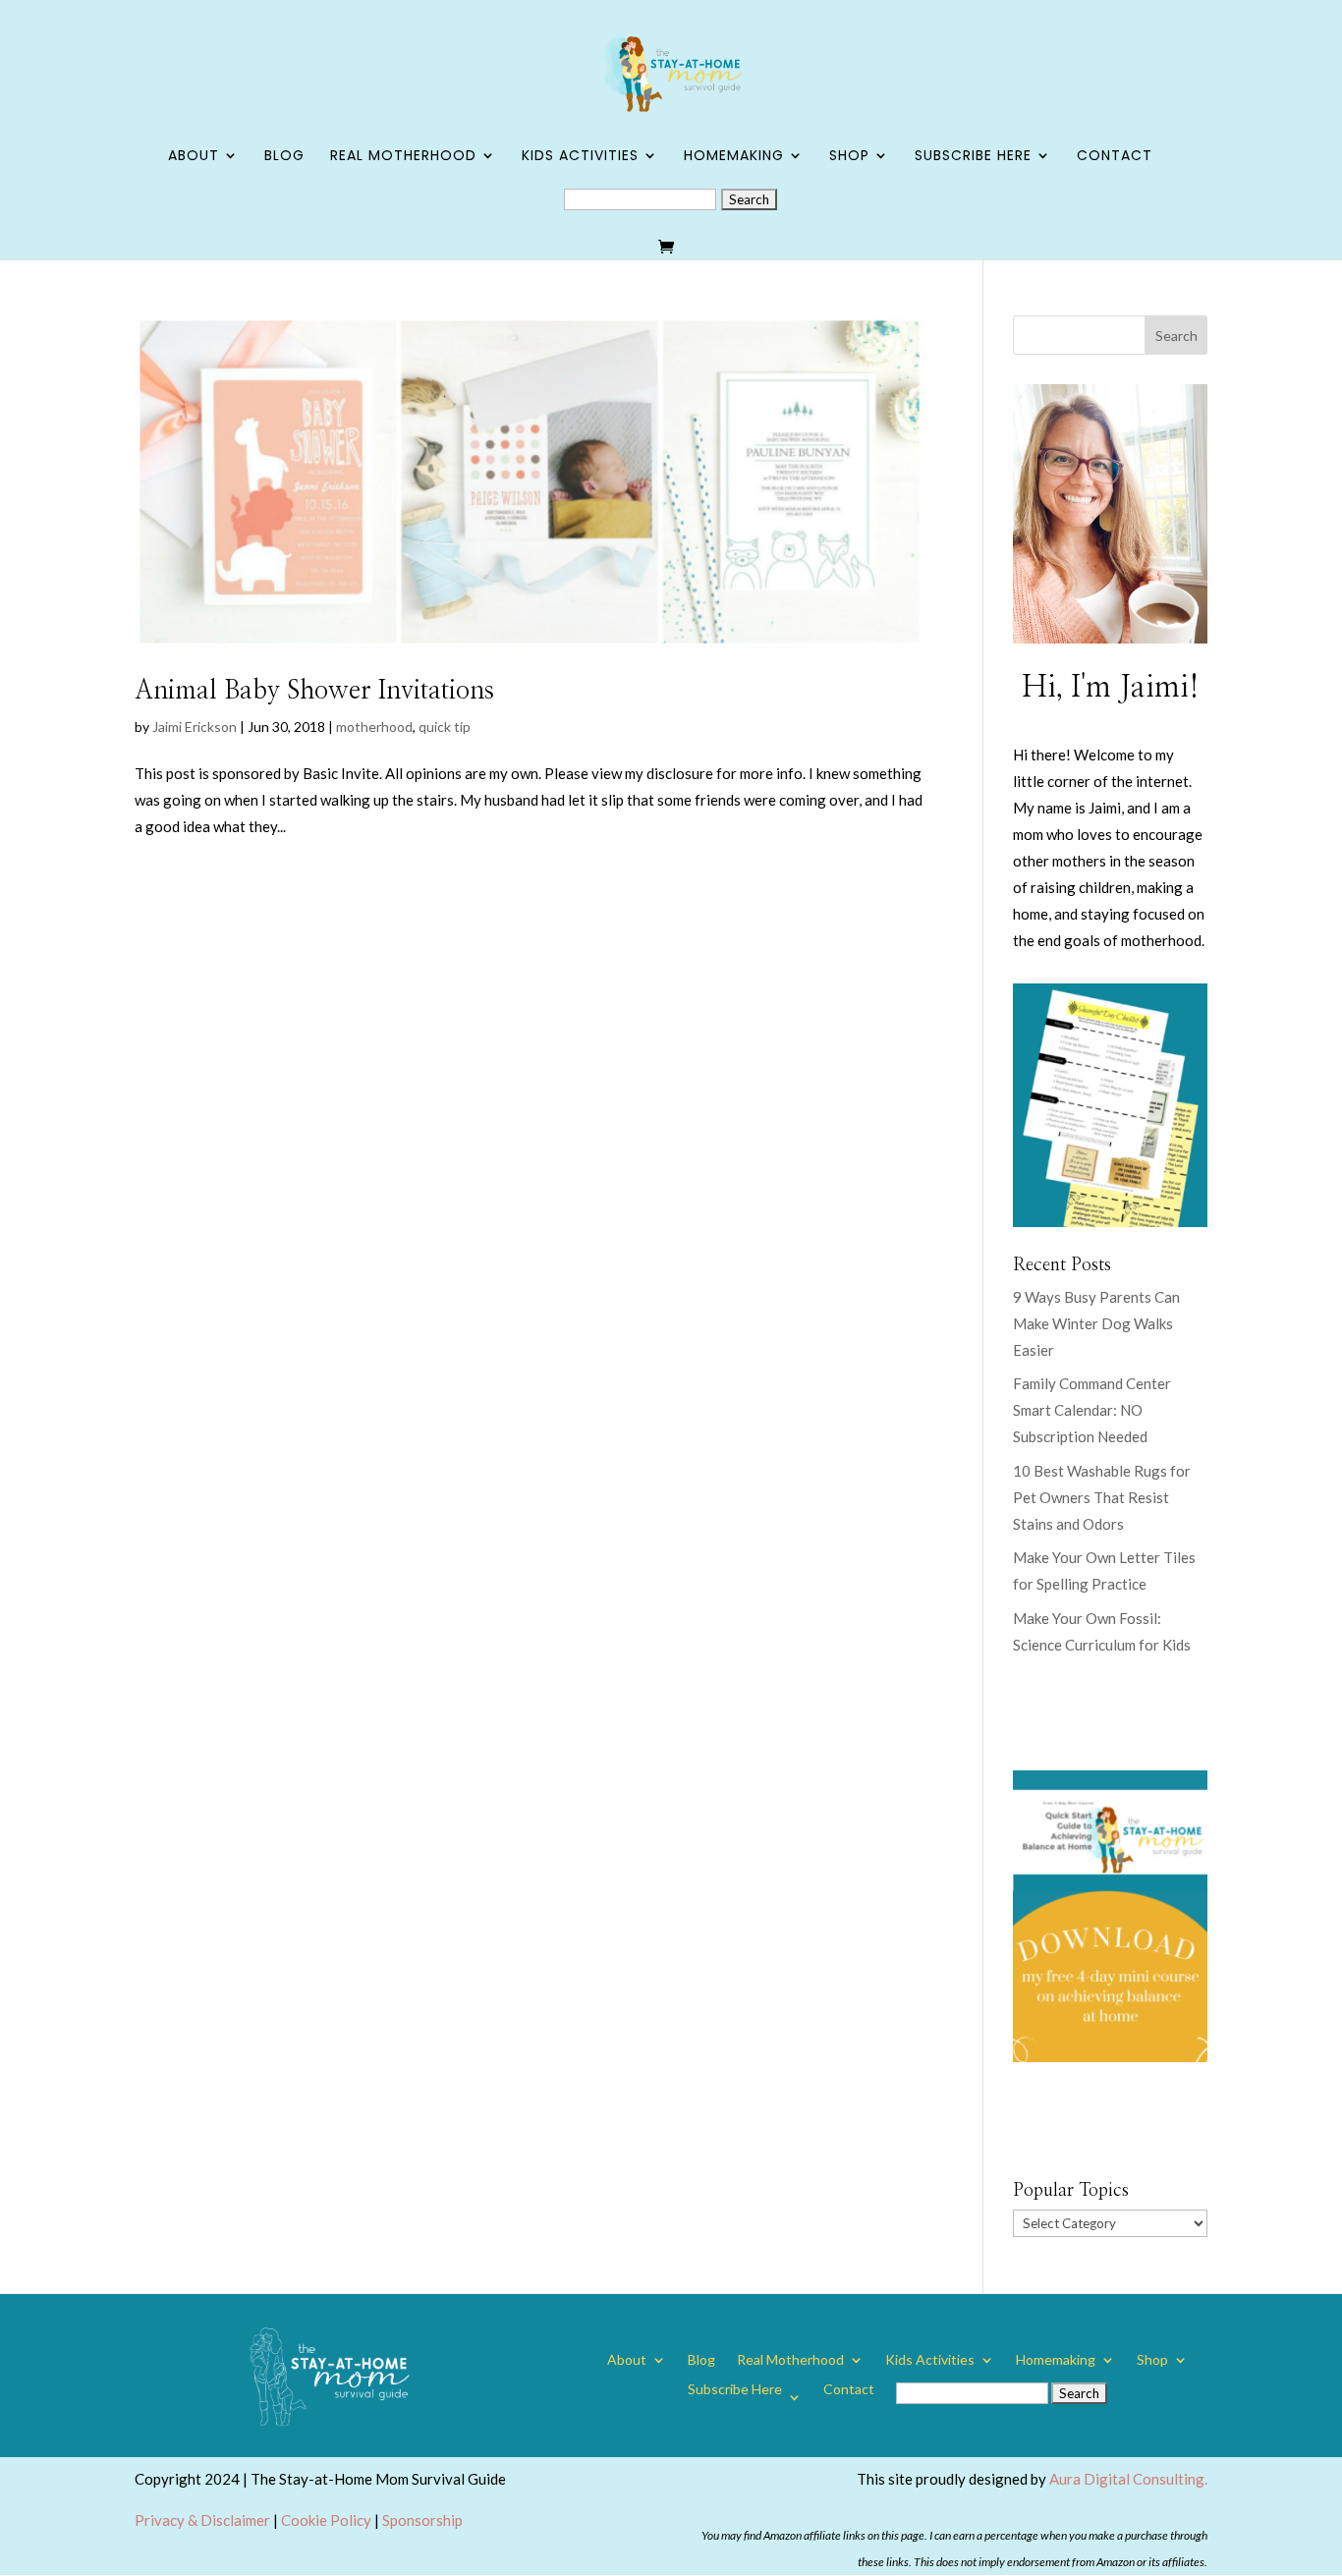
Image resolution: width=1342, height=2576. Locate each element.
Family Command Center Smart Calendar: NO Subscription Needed (1092, 1410)
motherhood (374, 727)
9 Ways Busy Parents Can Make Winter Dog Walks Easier (1096, 1323)
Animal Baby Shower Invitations (314, 691)
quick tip (445, 727)
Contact (1115, 157)
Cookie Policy (326, 2520)
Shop (849, 157)
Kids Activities (580, 157)
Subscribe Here (973, 157)
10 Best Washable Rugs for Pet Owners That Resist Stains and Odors (1102, 1497)
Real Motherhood (403, 157)
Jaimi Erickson (195, 727)
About (194, 157)
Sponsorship (422, 2520)
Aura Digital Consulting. (1128, 2479)
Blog (284, 157)
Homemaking (734, 157)
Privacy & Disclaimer (202, 2520)
